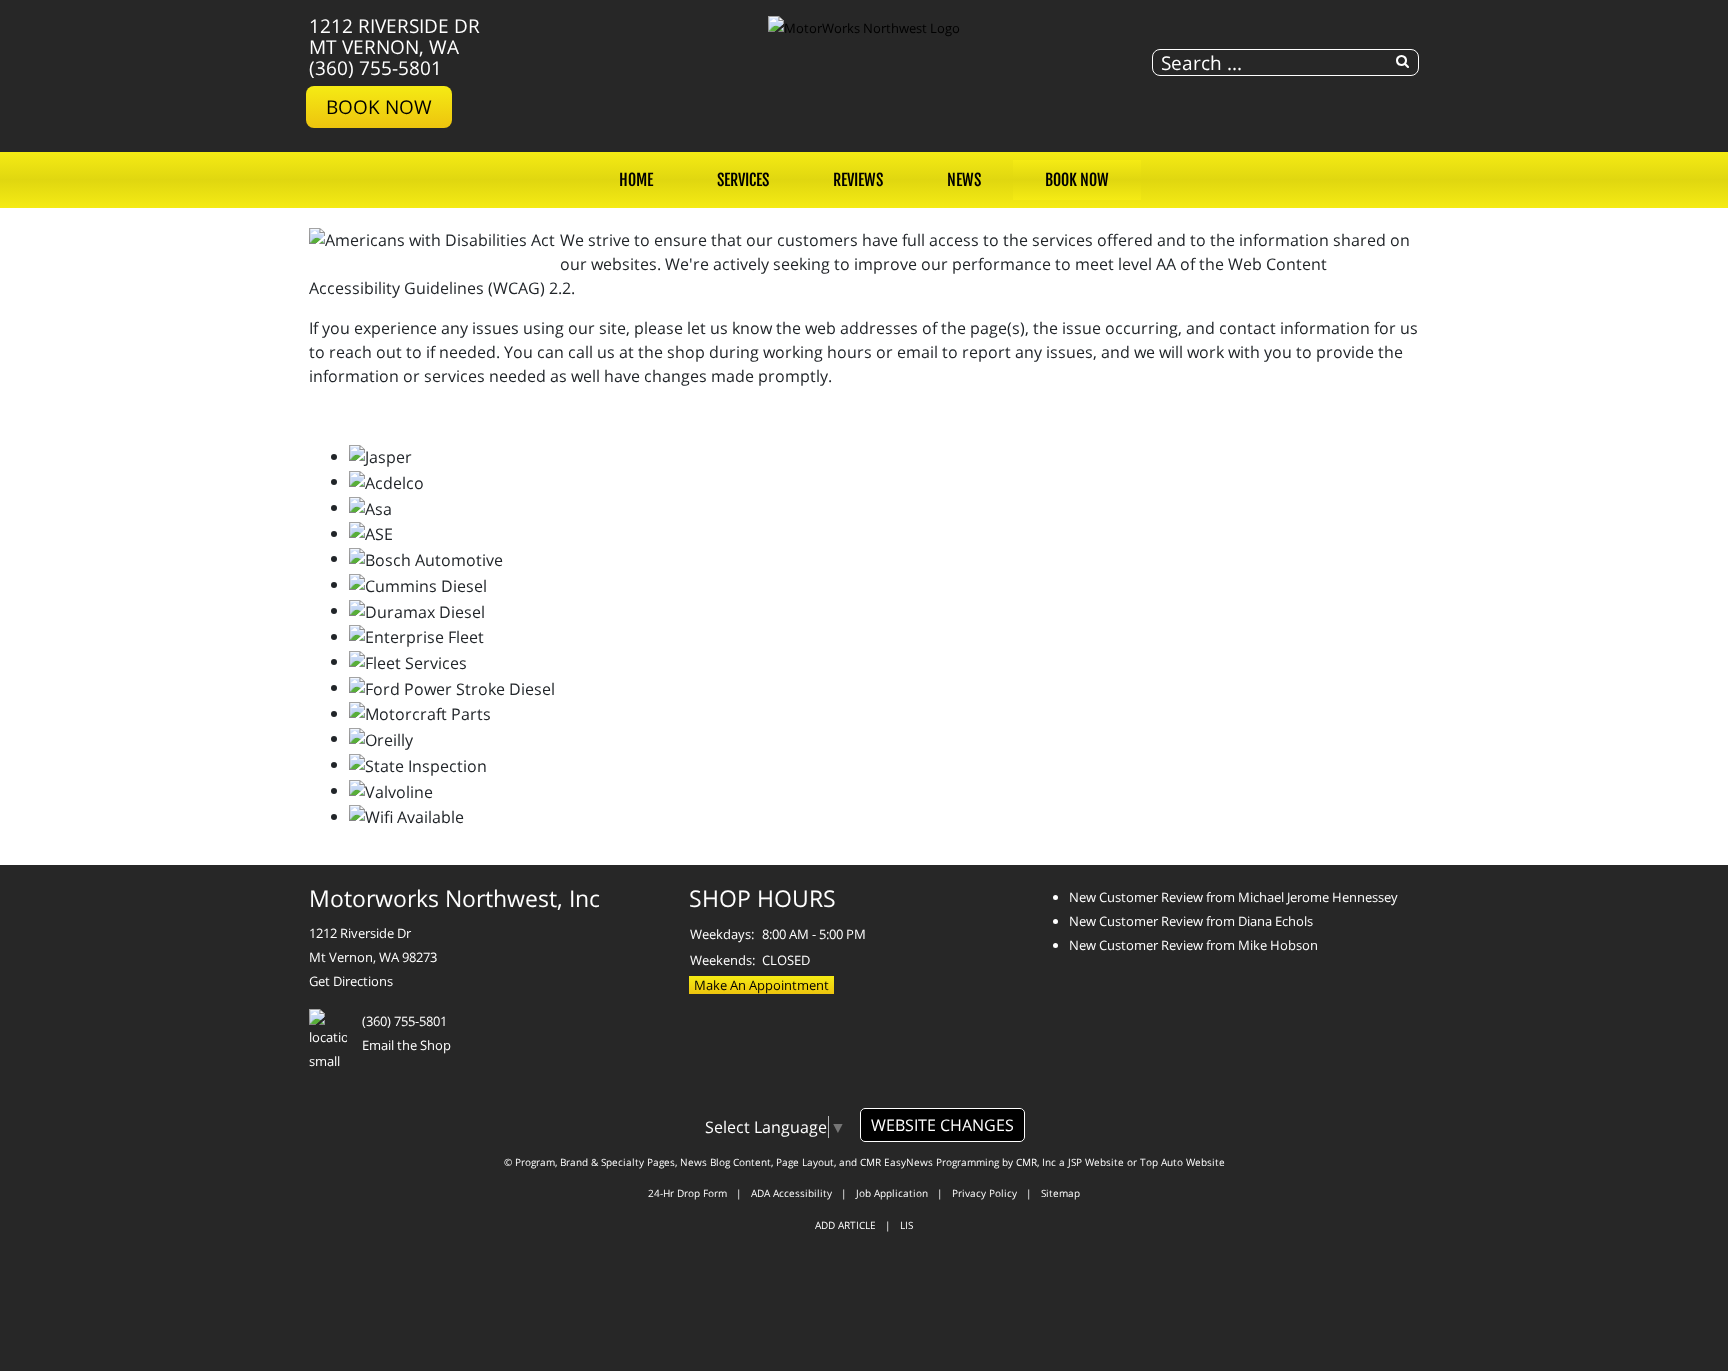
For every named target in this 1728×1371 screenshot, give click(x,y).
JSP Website (1096, 1162)
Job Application (892, 1193)
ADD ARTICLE (845, 1225)
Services (743, 180)
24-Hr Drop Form (687, 1193)
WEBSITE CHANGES (942, 1125)
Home (636, 180)
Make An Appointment (761, 985)
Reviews (858, 180)
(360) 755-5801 (375, 67)
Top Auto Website (1182, 1162)
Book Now (379, 106)
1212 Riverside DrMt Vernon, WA (394, 36)
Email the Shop (406, 1045)
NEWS (964, 180)
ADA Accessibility (791, 1193)
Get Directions (351, 981)
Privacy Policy (984, 1193)
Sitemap (1060, 1193)
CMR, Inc (1036, 1162)
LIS (906, 1225)
